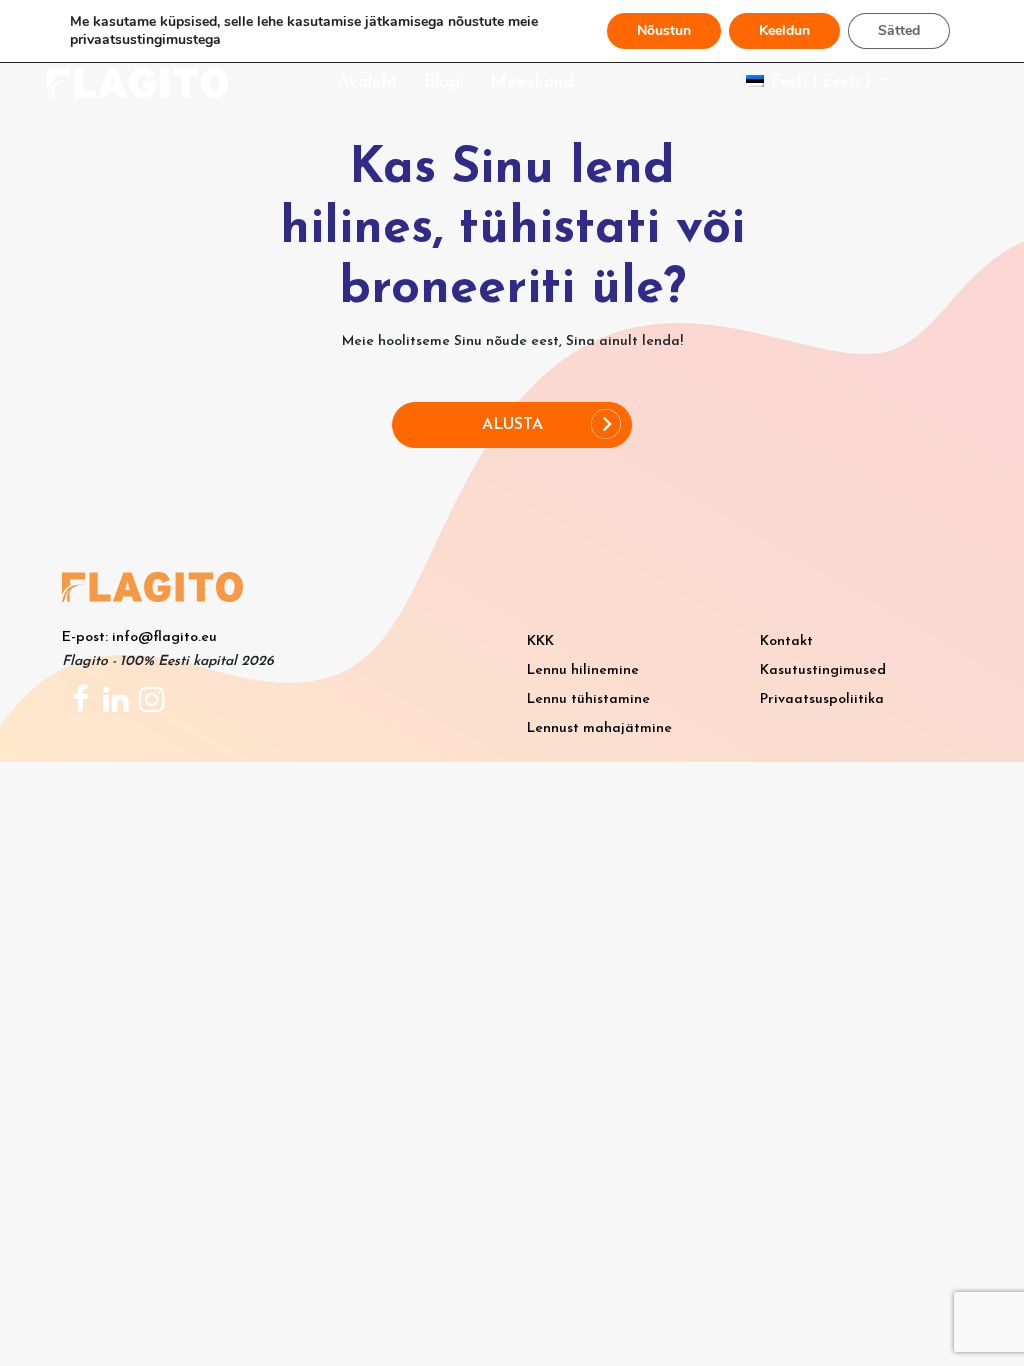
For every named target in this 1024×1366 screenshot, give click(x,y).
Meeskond (532, 83)
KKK (540, 641)
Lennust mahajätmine (599, 728)
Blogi (444, 83)
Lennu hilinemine (583, 670)
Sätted (899, 30)
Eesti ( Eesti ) (821, 82)
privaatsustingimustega (145, 39)
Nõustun (664, 30)
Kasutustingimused (823, 670)
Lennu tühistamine (588, 699)
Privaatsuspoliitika (822, 699)
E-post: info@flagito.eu (139, 637)
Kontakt (786, 641)
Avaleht (367, 83)
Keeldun (784, 30)
